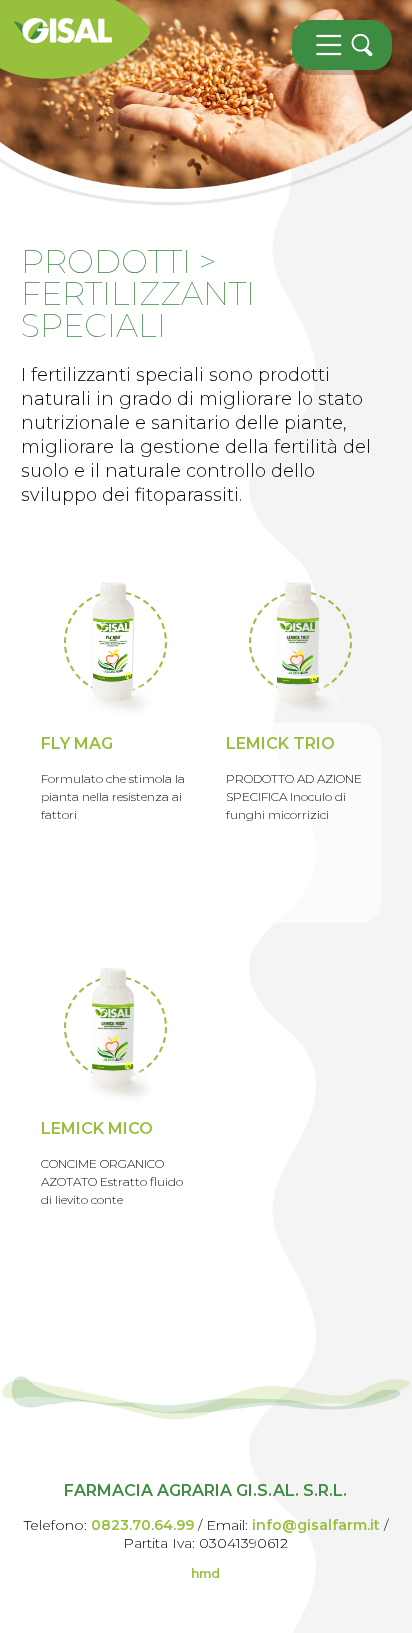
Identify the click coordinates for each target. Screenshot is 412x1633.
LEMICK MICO (97, 1128)
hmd (205, 1573)
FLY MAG (77, 743)
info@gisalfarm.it (316, 1525)
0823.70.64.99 (142, 1525)
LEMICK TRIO (280, 743)
